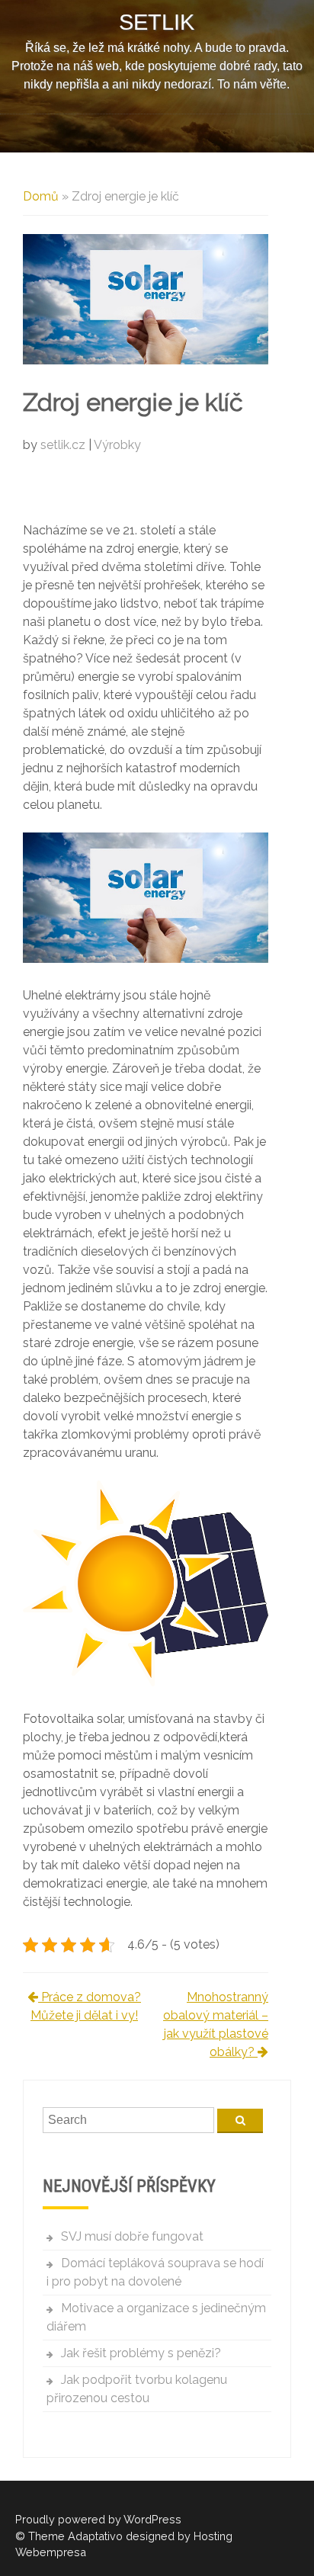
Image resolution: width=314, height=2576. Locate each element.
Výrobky (117, 445)
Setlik (157, 22)
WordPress (152, 2519)
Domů (41, 196)
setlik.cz (64, 445)
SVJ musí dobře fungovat (132, 2236)
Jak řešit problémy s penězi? (141, 2353)
